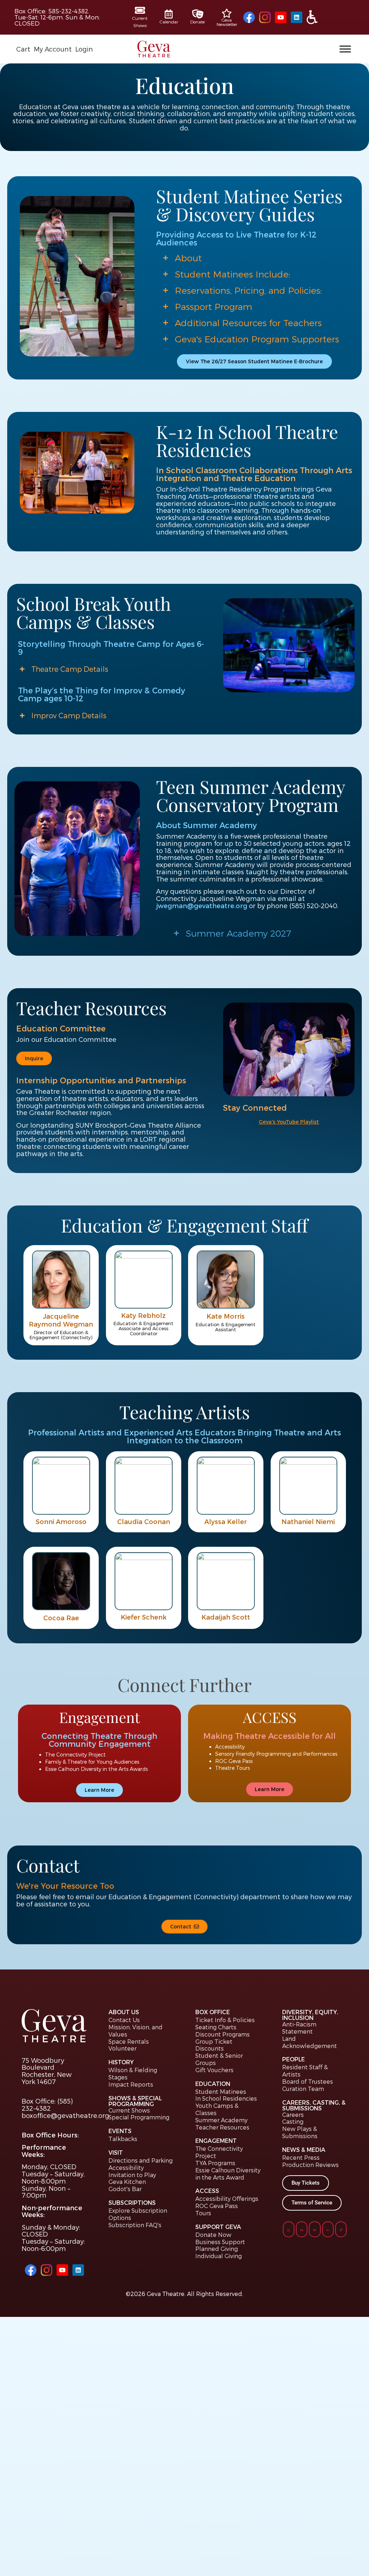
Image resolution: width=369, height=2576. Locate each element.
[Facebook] (249, 17)
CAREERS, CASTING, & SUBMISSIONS (314, 2105)
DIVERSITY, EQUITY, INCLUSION (310, 2015)
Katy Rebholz (143, 1315)
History (121, 2062)
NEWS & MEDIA (304, 2149)
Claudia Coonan (143, 1521)
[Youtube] (281, 17)
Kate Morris (226, 1316)
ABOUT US (124, 2012)
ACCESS (207, 2191)
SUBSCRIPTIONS (132, 2202)
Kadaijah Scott (226, 1616)
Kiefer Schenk (143, 1616)
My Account (53, 49)
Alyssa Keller (226, 1521)
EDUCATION (213, 2084)
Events (120, 2131)
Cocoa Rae (61, 1618)
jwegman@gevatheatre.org (202, 905)
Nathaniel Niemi (308, 1521)
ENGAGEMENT (216, 2140)
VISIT (116, 2152)
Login (84, 49)
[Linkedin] (297, 17)
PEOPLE (294, 2059)
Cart (23, 49)
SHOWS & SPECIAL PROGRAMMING (135, 2101)
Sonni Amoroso (61, 1521)
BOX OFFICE (213, 2012)
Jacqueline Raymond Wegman (61, 1320)
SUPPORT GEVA (218, 2227)
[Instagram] (265, 17)
